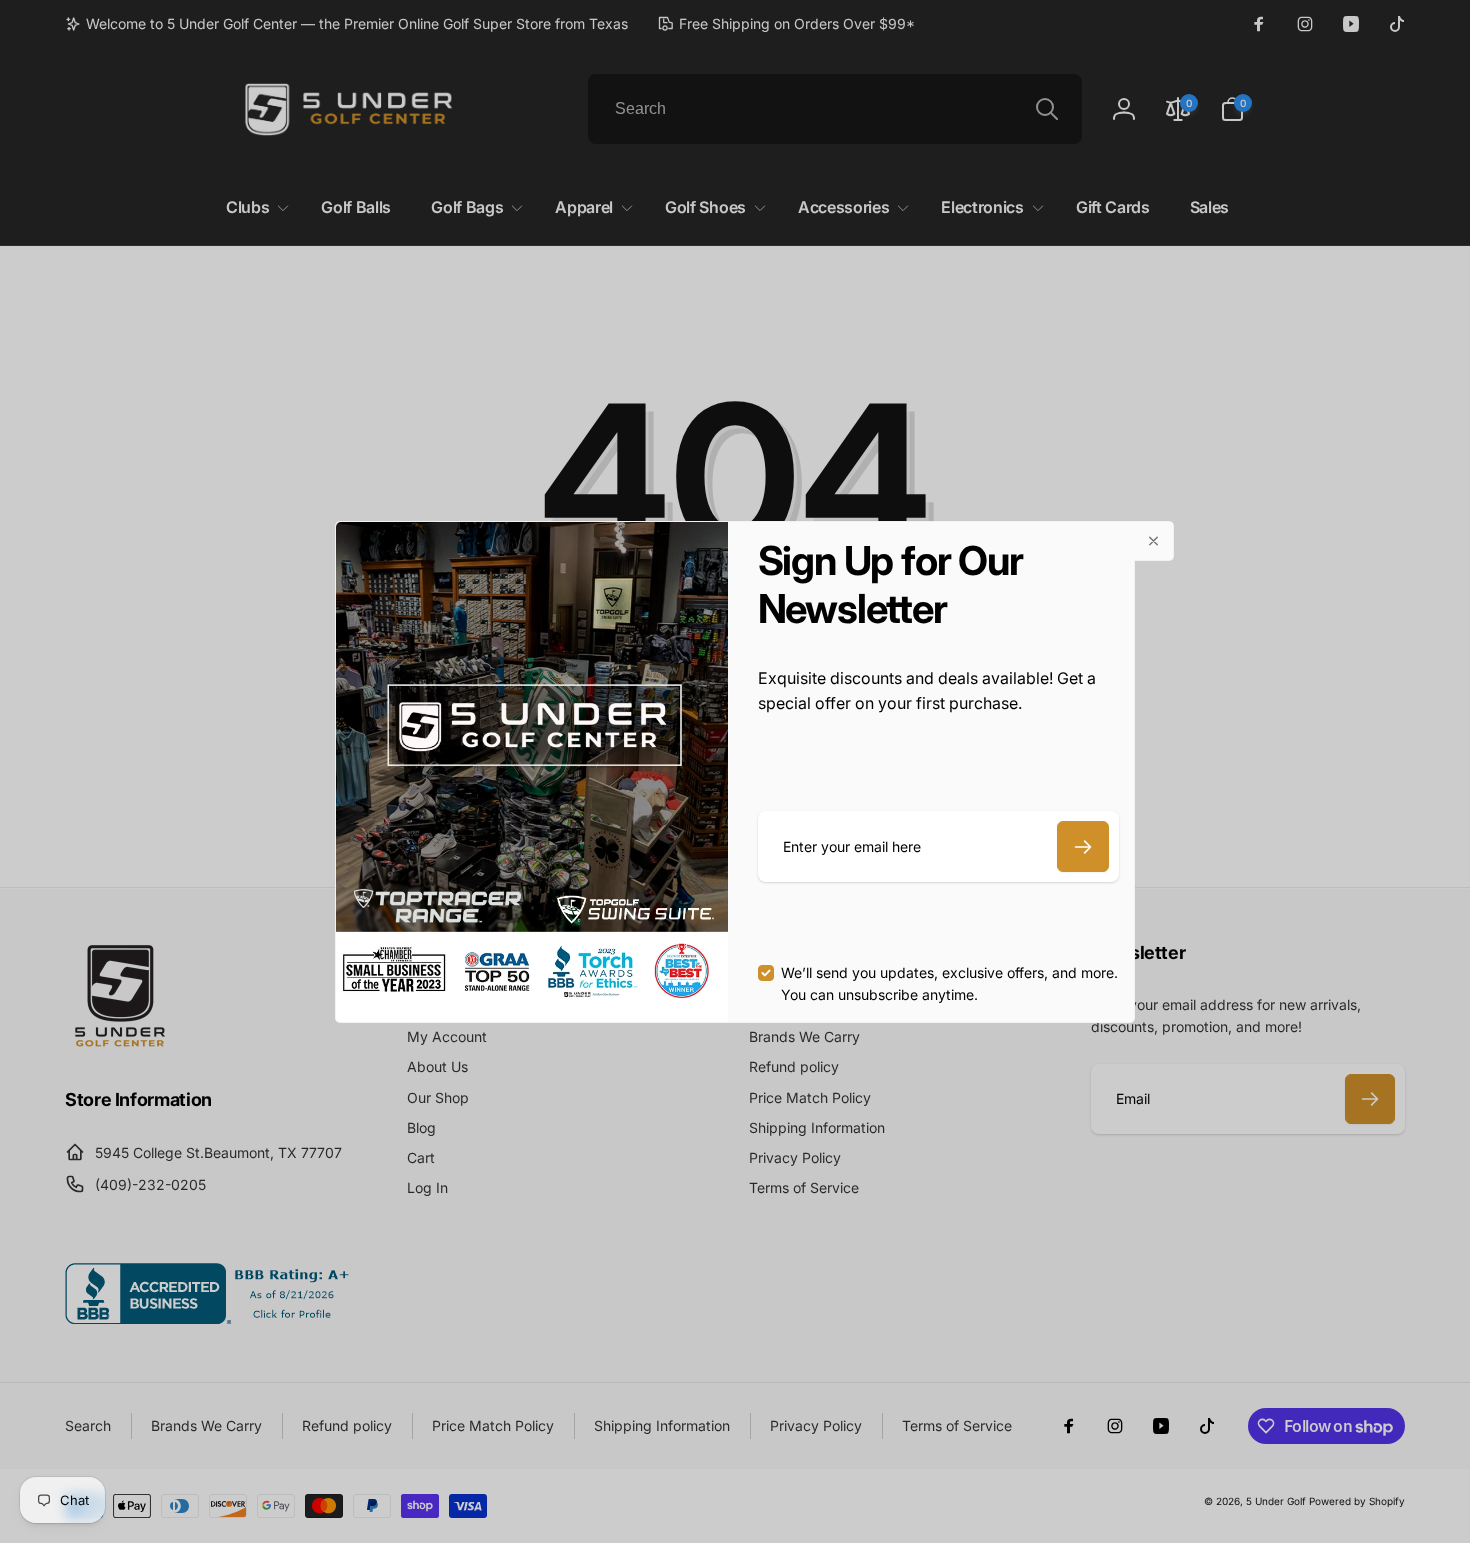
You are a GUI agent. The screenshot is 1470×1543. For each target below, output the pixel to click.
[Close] (1154, 541)
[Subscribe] (1083, 846)
